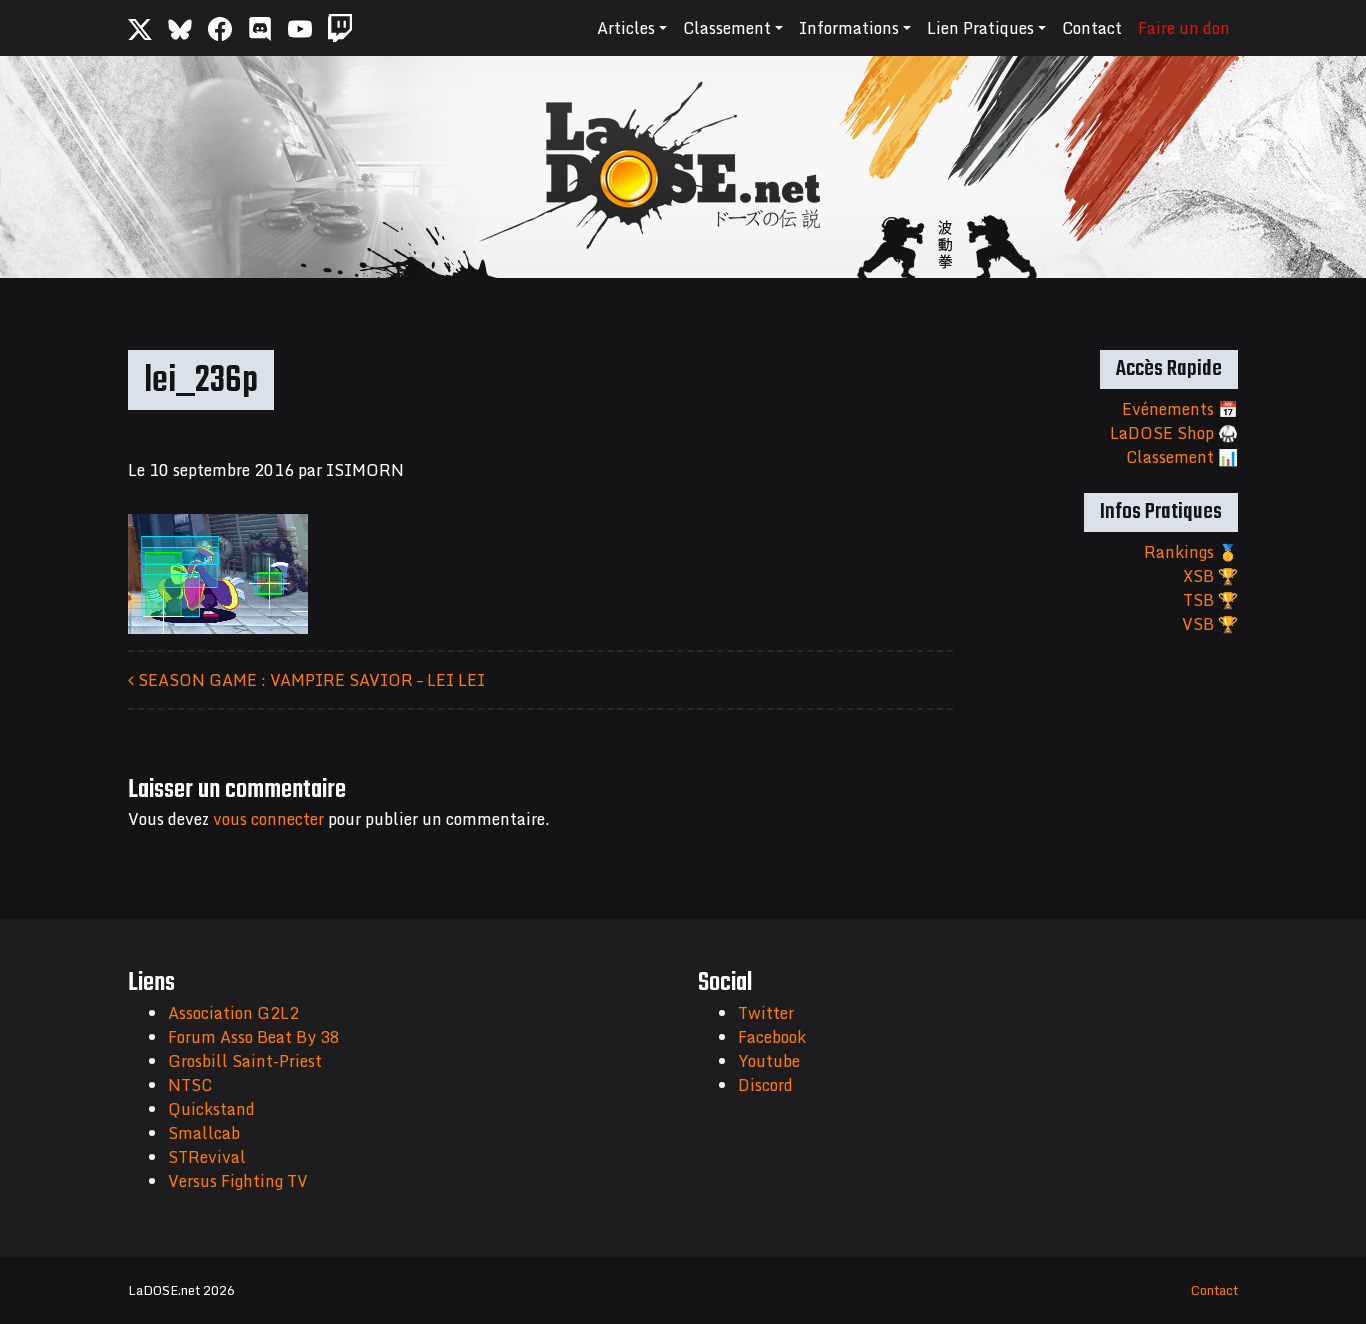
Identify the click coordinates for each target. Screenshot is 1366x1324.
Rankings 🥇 (1191, 552)
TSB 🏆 (1210, 600)
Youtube (769, 1061)
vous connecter (268, 819)
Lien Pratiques (980, 28)
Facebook (772, 1037)
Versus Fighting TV (238, 1181)
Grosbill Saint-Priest (245, 1061)
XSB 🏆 (1210, 576)
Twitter (766, 1013)
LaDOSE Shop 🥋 (1174, 433)
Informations (849, 28)
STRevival (207, 1157)
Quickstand (211, 1109)
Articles (626, 28)
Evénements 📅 (1180, 409)
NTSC (190, 1085)
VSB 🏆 (1210, 624)
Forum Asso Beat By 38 (254, 1037)
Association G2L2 (233, 1013)
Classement (727, 28)
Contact (1092, 28)
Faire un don (1184, 28)
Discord (765, 1085)
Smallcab (204, 1133)
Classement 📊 (1182, 457)
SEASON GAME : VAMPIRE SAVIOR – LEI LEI (309, 680)
